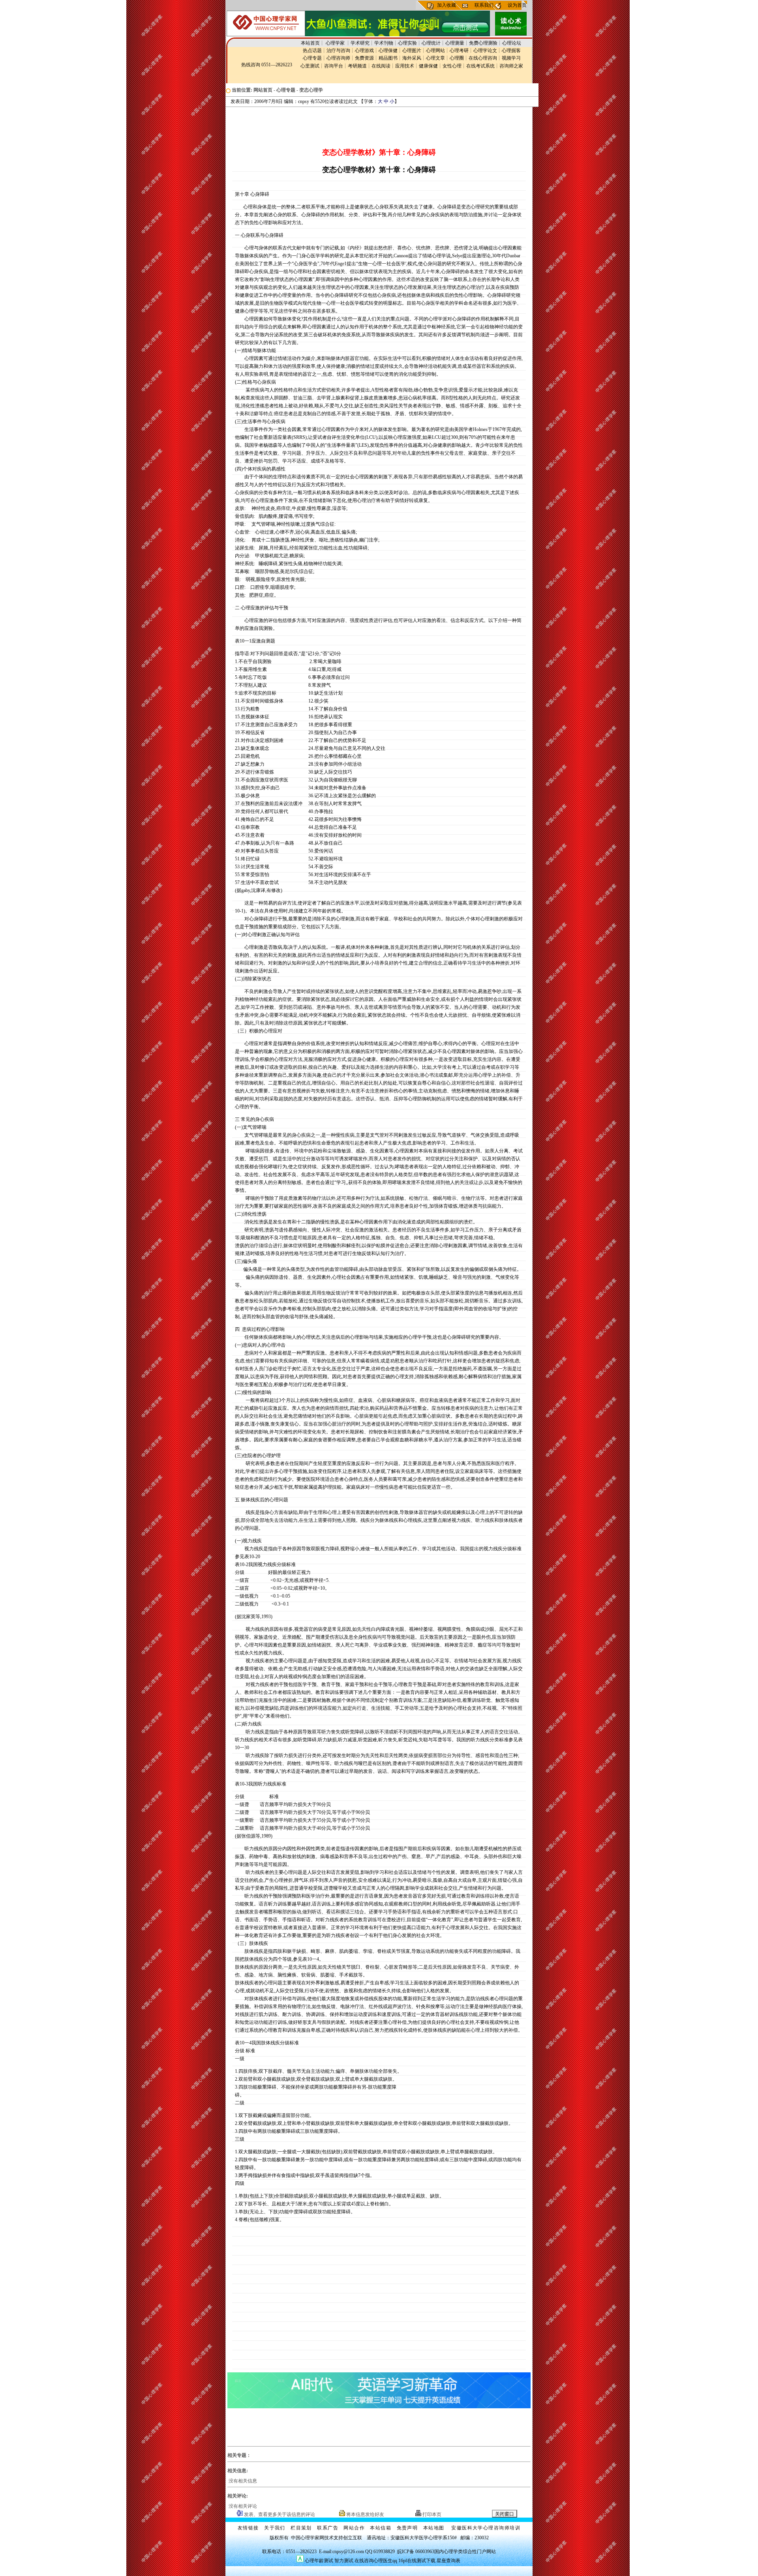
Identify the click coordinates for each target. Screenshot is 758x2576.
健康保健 (428, 66)
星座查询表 (448, 2561)
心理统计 (431, 43)
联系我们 (484, 5)
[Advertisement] (377, 125)
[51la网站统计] (300, 2561)
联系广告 (328, 2528)
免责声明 (407, 2528)
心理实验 (407, 43)
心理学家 (336, 43)
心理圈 (457, 58)
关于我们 (275, 2528)
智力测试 (344, 2561)
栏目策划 (301, 2528)
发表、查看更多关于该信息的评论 (279, 2514)
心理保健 (388, 51)
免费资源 (364, 58)
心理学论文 (485, 51)
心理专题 (312, 58)
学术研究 (360, 43)
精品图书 (388, 58)
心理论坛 (512, 43)
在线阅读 (381, 66)
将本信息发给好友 (365, 2514)
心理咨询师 (338, 58)
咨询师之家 (511, 66)
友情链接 (248, 2528)
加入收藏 (447, 5)
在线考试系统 (480, 66)
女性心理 (452, 66)
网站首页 (263, 90)
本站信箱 (381, 2528)
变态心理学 (311, 90)
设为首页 (517, 5)
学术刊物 (384, 43)
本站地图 (434, 2528)
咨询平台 (334, 66)
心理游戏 (364, 51)
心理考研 (459, 51)
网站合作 (354, 2528)
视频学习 (511, 58)
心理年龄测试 (319, 2561)
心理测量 (455, 43)
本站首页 (310, 43)
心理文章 (435, 58)
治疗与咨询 (338, 51)
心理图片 (412, 51)
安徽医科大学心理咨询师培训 (486, 2528)
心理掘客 (511, 51)
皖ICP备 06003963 (416, 2552)
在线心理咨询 (483, 58)
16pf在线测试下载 (417, 2561)
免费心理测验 (483, 43)
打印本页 (431, 2514)
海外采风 (412, 58)
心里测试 (310, 66)
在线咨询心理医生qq (376, 2561)
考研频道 (357, 66)
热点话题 (312, 51)
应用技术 (405, 66)
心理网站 (435, 51)
